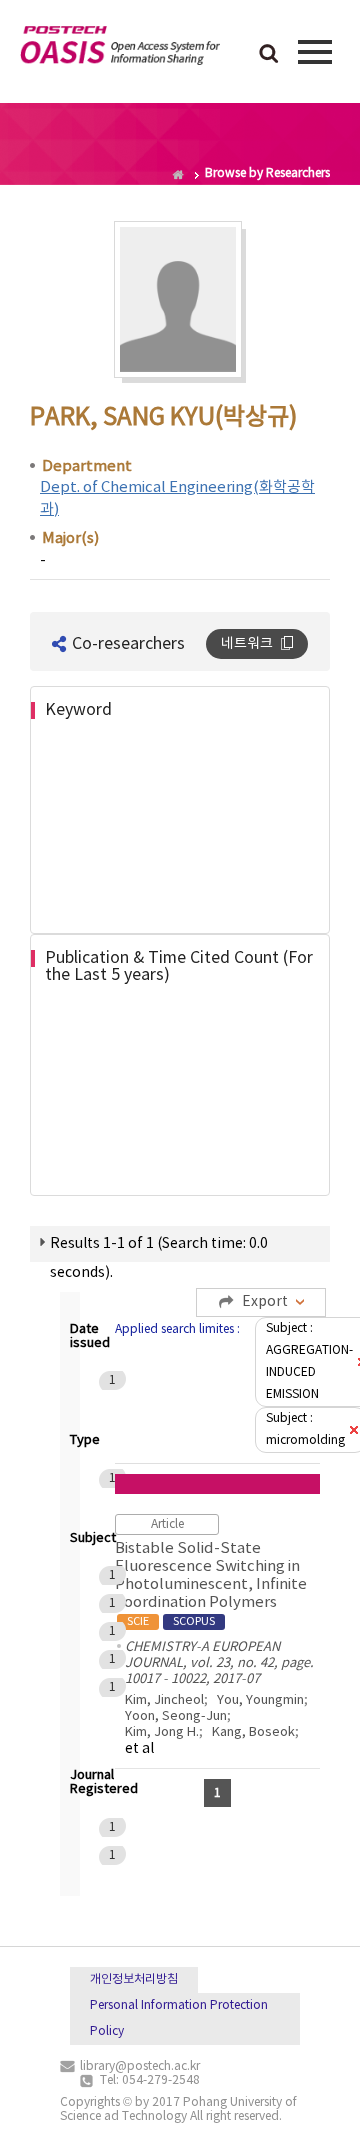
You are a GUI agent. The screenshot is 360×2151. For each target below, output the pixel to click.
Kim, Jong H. (162, 1732)
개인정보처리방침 (134, 1979)
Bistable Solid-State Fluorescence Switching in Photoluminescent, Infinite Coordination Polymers (211, 1584)
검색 (269, 55)
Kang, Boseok (253, 1732)
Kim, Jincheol (164, 1700)
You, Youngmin (260, 1700)
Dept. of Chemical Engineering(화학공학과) (177, 498)
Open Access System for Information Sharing (120, 49)
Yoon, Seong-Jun (176, 1716)
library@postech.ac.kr (140, 2066)
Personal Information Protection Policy (179, 2018)
